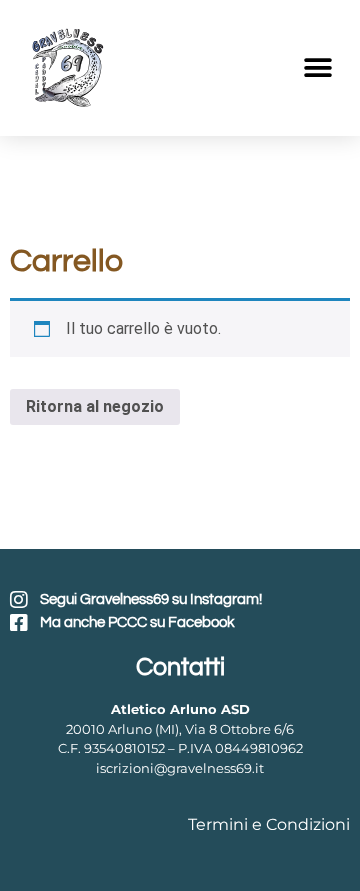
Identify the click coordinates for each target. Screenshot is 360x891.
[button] (317, 68)
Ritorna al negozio (95, 406)
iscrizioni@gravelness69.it (180, 768)
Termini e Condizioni (269, 824)
